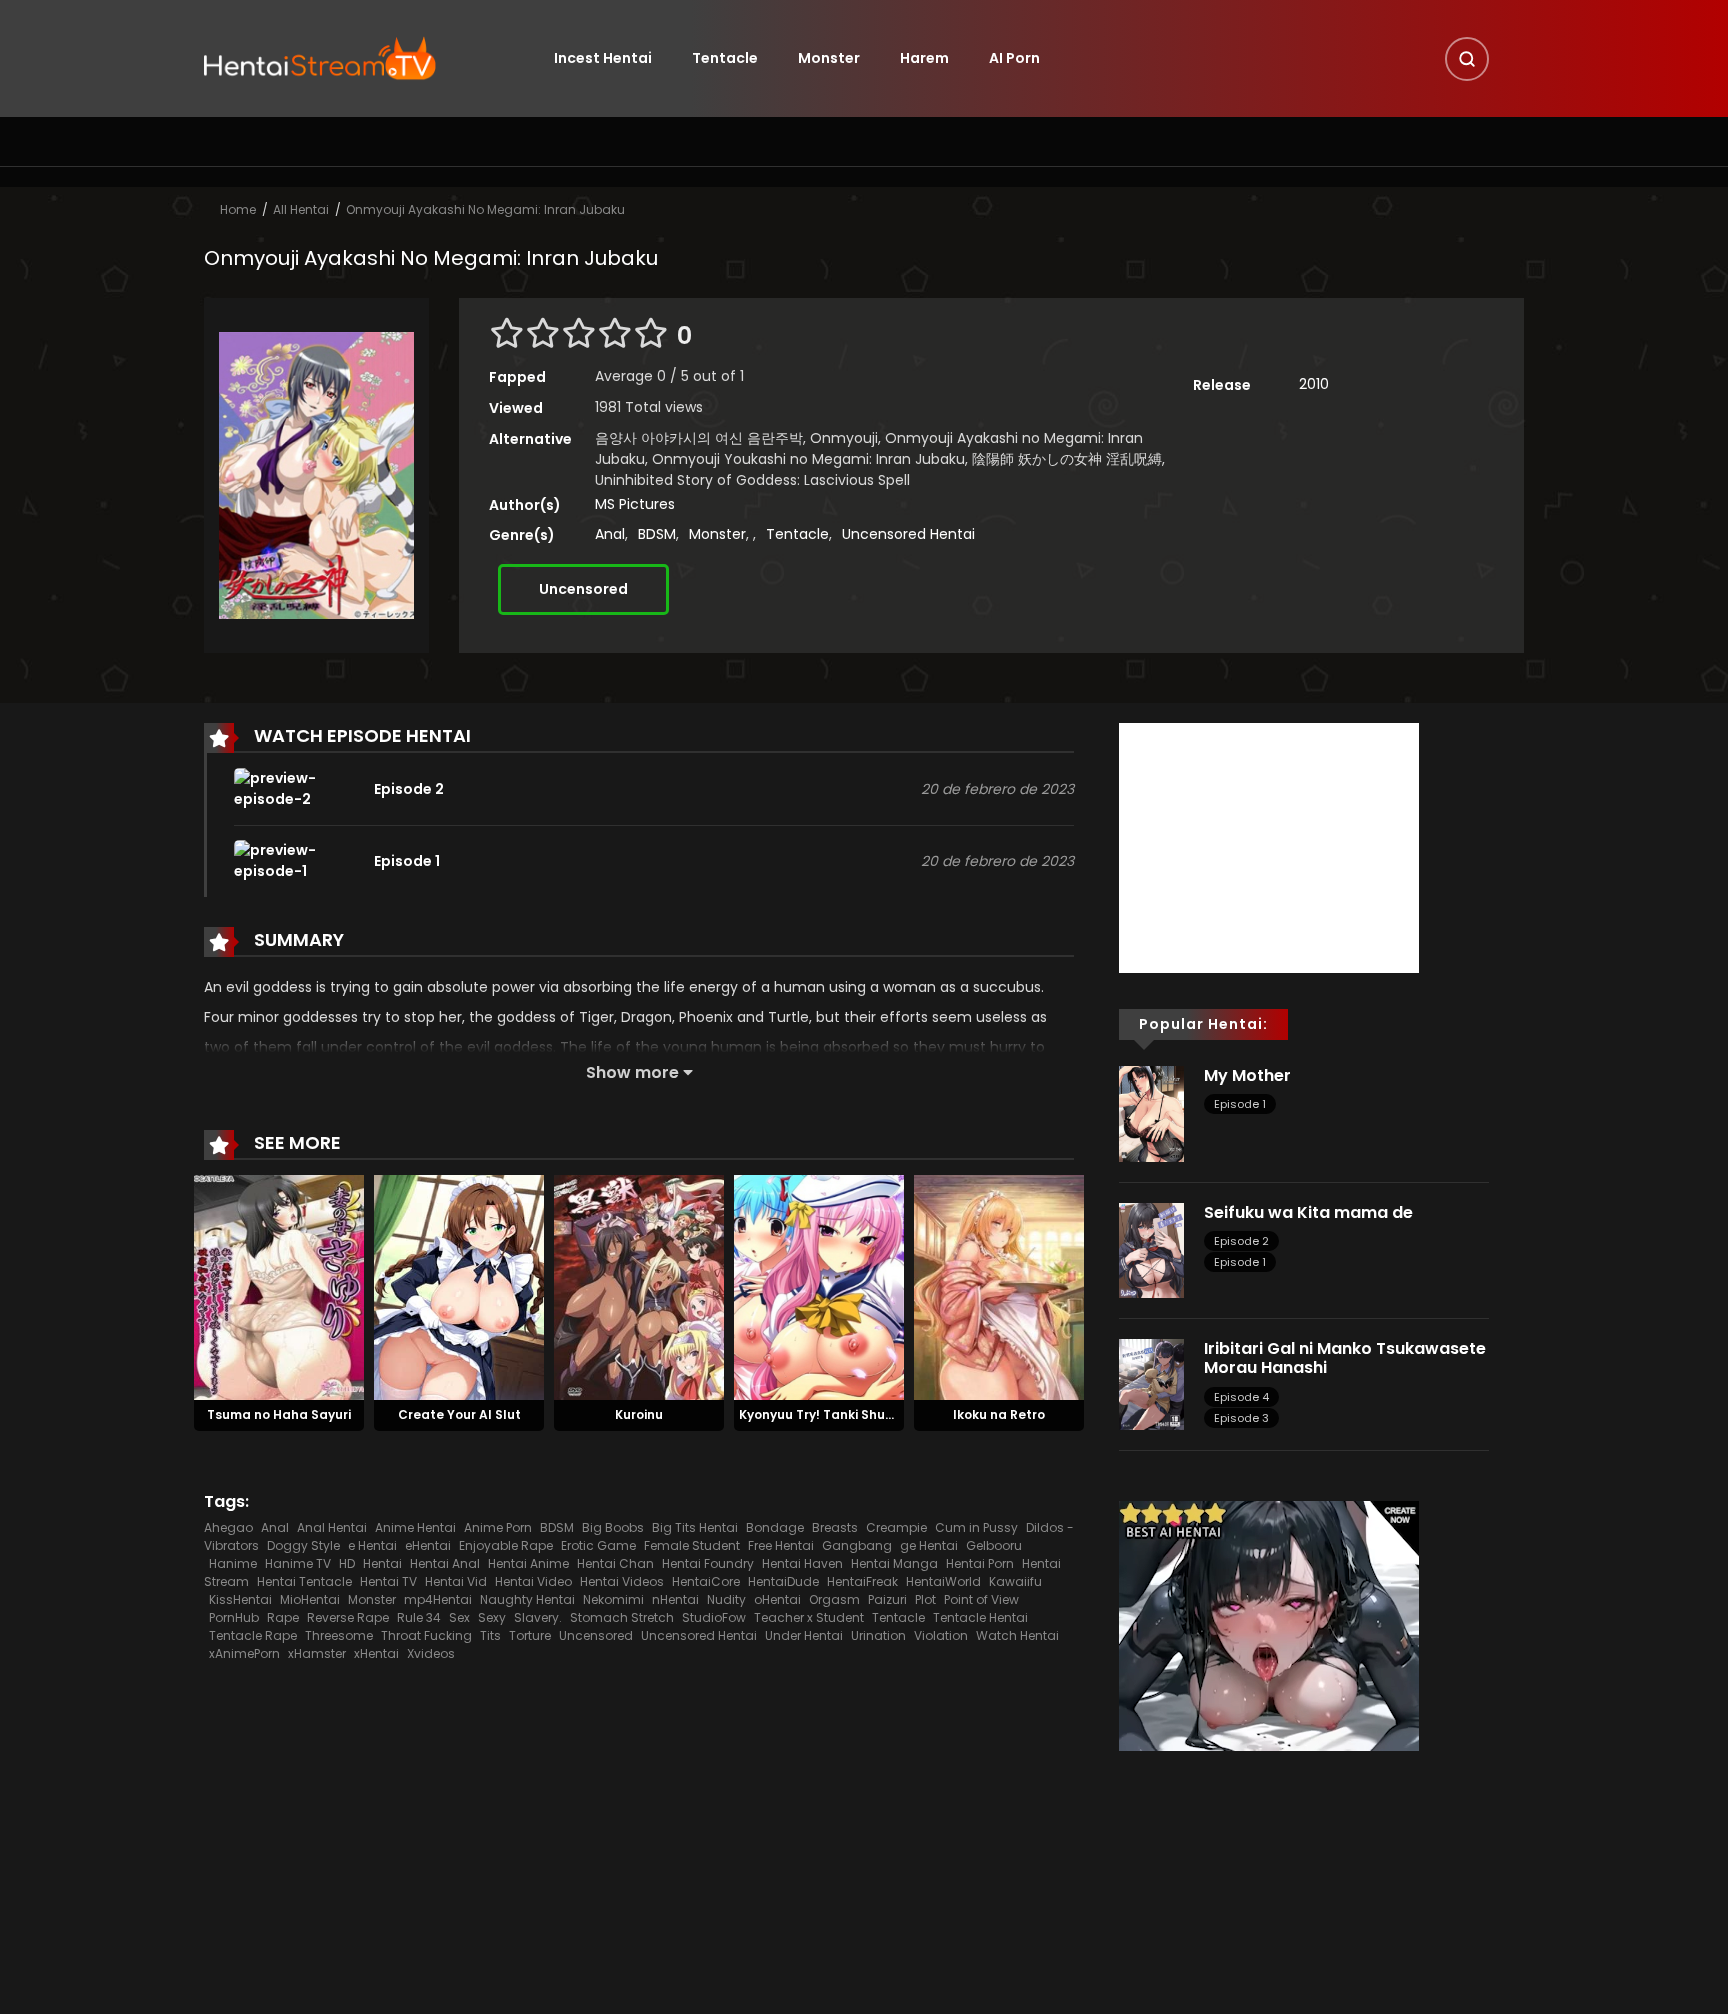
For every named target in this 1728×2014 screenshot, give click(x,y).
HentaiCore (706, 1581)
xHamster (317, 1653)
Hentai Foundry (708, 1563)
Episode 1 (1240, 1104)
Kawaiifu (1015, 1581)
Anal (610, 534)
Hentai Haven (802, 1563)
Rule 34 (419, 1617)
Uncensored (583, 589)
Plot (925, 1599)
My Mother (1247, 1075)
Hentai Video (533, 1581)
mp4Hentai (438, 1599)
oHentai (777, 1599)
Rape (283, 1617)
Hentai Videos (622, 1581)
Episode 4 (1241, 1397)
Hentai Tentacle (304, 1581)
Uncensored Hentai (908, 534)
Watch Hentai (1017, 1635)
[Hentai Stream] (320, 57)
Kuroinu (639, 1414)
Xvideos (431, 1653)
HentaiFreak (862, 1581)
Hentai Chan (615, 1563)
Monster (829, 58)
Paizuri (887, 1599)
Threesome (339, 1635)
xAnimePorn (244, 1653)
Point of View (981, 1599)
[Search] (1467, 59)
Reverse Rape (348, 1617)
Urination (878, 1635)
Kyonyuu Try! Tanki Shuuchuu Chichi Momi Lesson (895, 1414)
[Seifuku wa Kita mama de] (1151, 1249)
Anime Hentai (415, 1527)
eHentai (428, 1545)
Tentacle (725, 58)
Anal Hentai (332, 1527)
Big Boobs (613, 1527)
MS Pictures (635, 504)
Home (238, 209)
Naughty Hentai (527, 1599)
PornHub (234, 1617)
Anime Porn (498, 1527)
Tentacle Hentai (980, 1617)
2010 (1314, 384)
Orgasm (834, 1599)
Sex (459, 1617)
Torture (530, 1635)
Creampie (896, 1527)
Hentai (382, 1563)
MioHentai (310, 1599)
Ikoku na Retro (999, 1414)
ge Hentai (929, 1545)
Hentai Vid (456, 1581)
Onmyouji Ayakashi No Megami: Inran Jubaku (485, 209)
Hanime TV (298, 1563)
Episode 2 (1241, 1241)
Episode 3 (1241, 1418)
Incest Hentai (603, 58)
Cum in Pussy (976, 1527)
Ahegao (228, 1527)
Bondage (775, 1527)
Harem (924, 58)
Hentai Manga (894, 1563)
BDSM (657, 534)
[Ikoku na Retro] (999, 1287)
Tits (490, 1635)
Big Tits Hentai (695, 1527)
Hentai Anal (445, 1563)
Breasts (835, 1527)
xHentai (376, 1653)
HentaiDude (783, 1581)
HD (347, 1563)
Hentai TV (388, 1581)
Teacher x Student (809, 1617)
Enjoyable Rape (506, 1545)
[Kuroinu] (639, 1287)
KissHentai (240, 1599)
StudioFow (714, 1617)
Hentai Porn (980, 1563)
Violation (941, 1635)
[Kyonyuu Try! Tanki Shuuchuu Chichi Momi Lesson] (819, 1287)
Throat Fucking (426, 1635)
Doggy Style (303, 1545)
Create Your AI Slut (459, 1414)
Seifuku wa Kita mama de (1308, 1212)
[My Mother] (1151, 1113)
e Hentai (372, 1545)
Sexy (492, 1617)
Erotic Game (598, 1545)
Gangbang (857, 1545)
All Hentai (301, 209)
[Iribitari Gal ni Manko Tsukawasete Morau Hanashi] (1151, 1383)
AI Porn (1014, 58)
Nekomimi (613, 1599)
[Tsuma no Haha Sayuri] (279, 1287)
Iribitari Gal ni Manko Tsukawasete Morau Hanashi (1345, 1358)
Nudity (726, 1599)
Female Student (692, 1545)
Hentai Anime (528, 1563)
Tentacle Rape (253, 1635)
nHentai (675, 1599)
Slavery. (538, 1617)
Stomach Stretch (622, 1617)
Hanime (233, 1563)
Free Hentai (781, 1545)
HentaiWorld (943, 1581)
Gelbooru (994, 1545)
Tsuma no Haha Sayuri (279, 1414)
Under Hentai (804, 1635)
